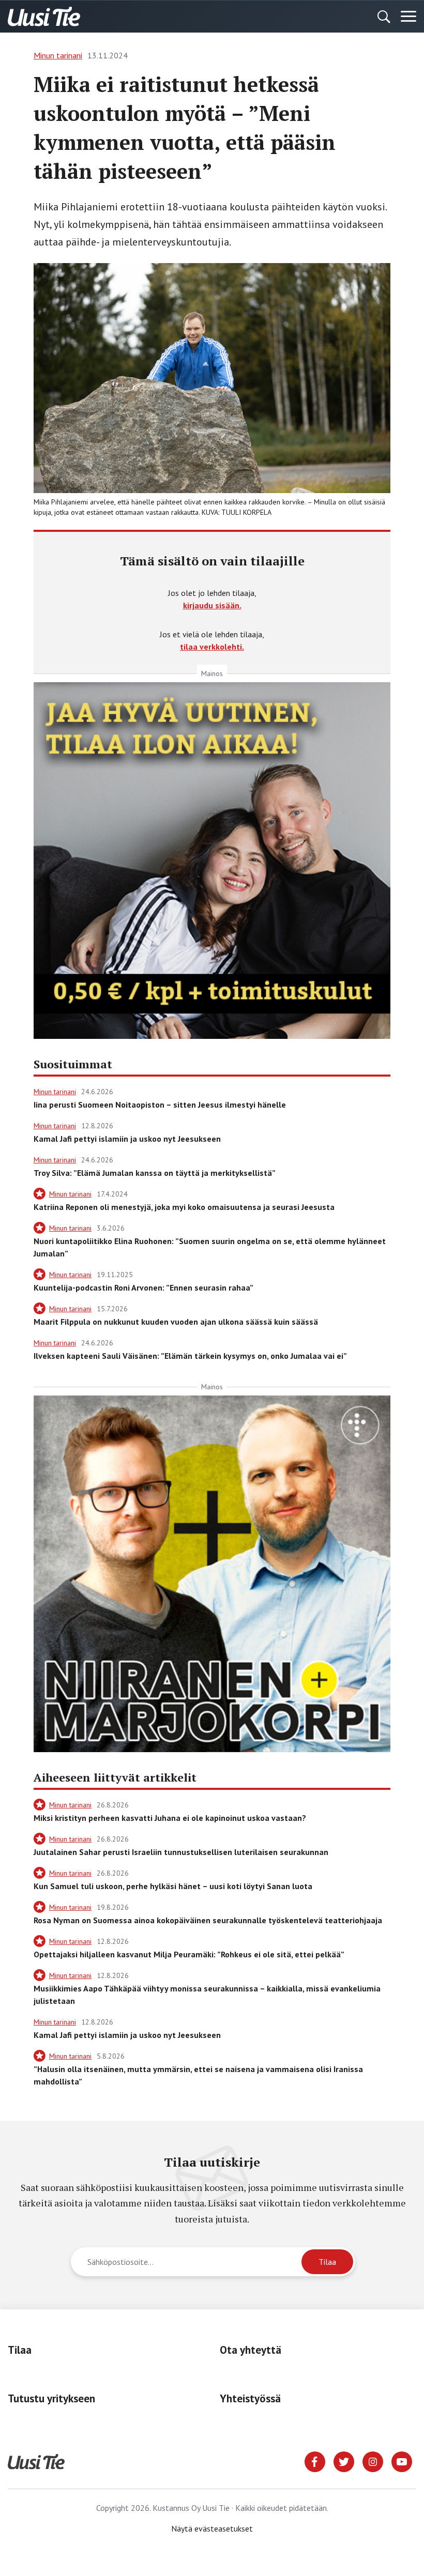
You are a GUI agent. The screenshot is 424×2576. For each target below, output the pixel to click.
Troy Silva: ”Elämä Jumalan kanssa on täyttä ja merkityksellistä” (155, 1173)
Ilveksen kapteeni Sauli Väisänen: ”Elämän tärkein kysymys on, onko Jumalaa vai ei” (190, 1356)
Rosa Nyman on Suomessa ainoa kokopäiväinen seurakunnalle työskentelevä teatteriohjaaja (208, 1920)
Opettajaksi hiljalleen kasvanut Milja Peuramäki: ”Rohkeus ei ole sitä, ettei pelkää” (189, 1954)
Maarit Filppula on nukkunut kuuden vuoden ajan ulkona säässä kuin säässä (176, 1322)
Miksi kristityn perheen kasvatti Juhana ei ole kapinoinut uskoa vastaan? (170, 1818)
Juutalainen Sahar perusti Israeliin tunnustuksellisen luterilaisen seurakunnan (181, 1852)
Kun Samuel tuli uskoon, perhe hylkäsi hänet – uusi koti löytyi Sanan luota (173, 1886)
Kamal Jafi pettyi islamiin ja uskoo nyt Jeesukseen (127, 1139)
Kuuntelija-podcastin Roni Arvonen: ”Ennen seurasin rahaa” (143, 1287)
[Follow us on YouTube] (402, 2461)
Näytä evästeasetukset (212, 2528)
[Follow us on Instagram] (373, 2461)
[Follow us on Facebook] (315, 2461)
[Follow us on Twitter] (344, 2461)
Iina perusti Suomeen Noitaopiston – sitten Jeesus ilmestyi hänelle (160, 1105)
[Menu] (408, 17)
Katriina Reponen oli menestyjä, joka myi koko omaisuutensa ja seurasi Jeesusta (184, 1207)
